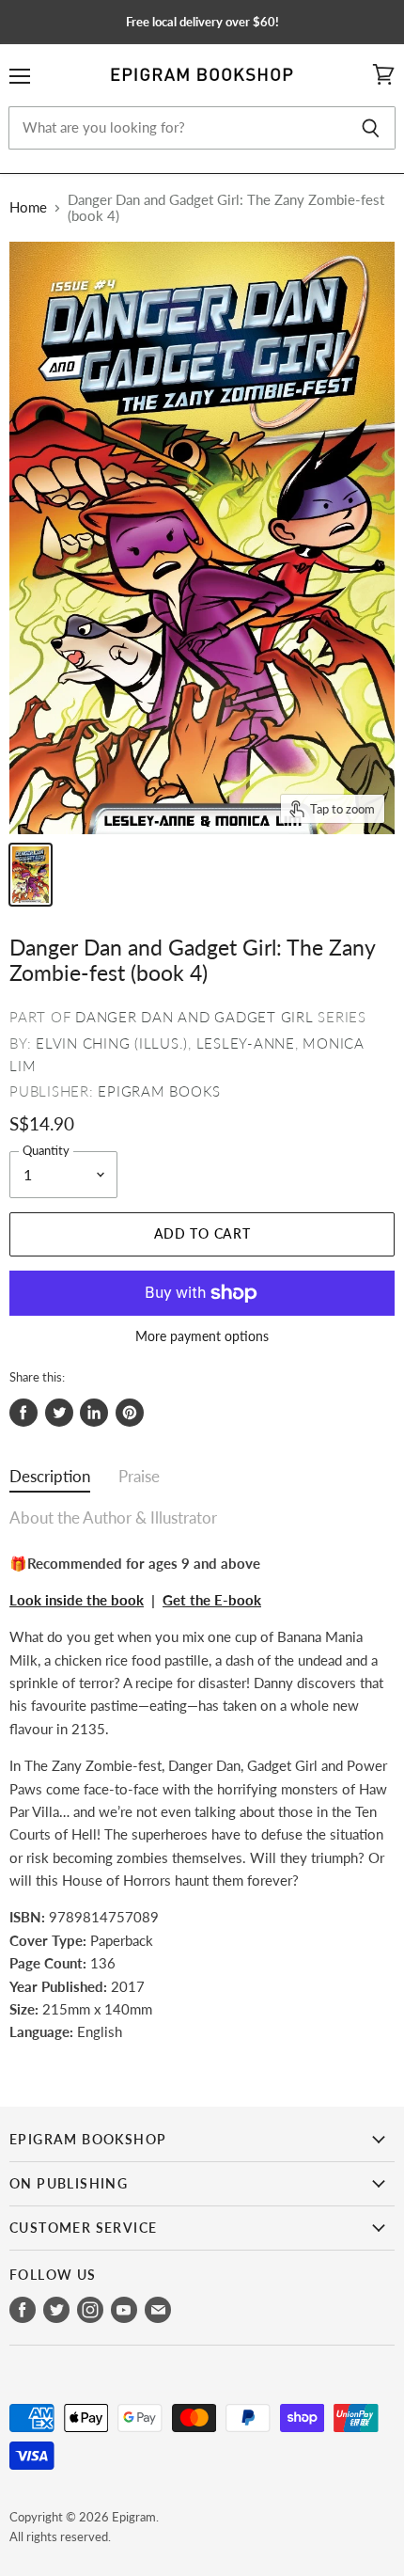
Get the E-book (212, 1600)
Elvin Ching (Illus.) (112, 1043)
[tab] (50, 1481)
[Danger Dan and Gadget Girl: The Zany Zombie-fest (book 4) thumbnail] (31, 875)
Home (28, 207)
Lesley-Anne (246, 1043)
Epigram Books (159, 1091)
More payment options (202, 1336)
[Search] (371, 128)
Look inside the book (77, 1600)
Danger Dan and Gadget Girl (194, 1017)
